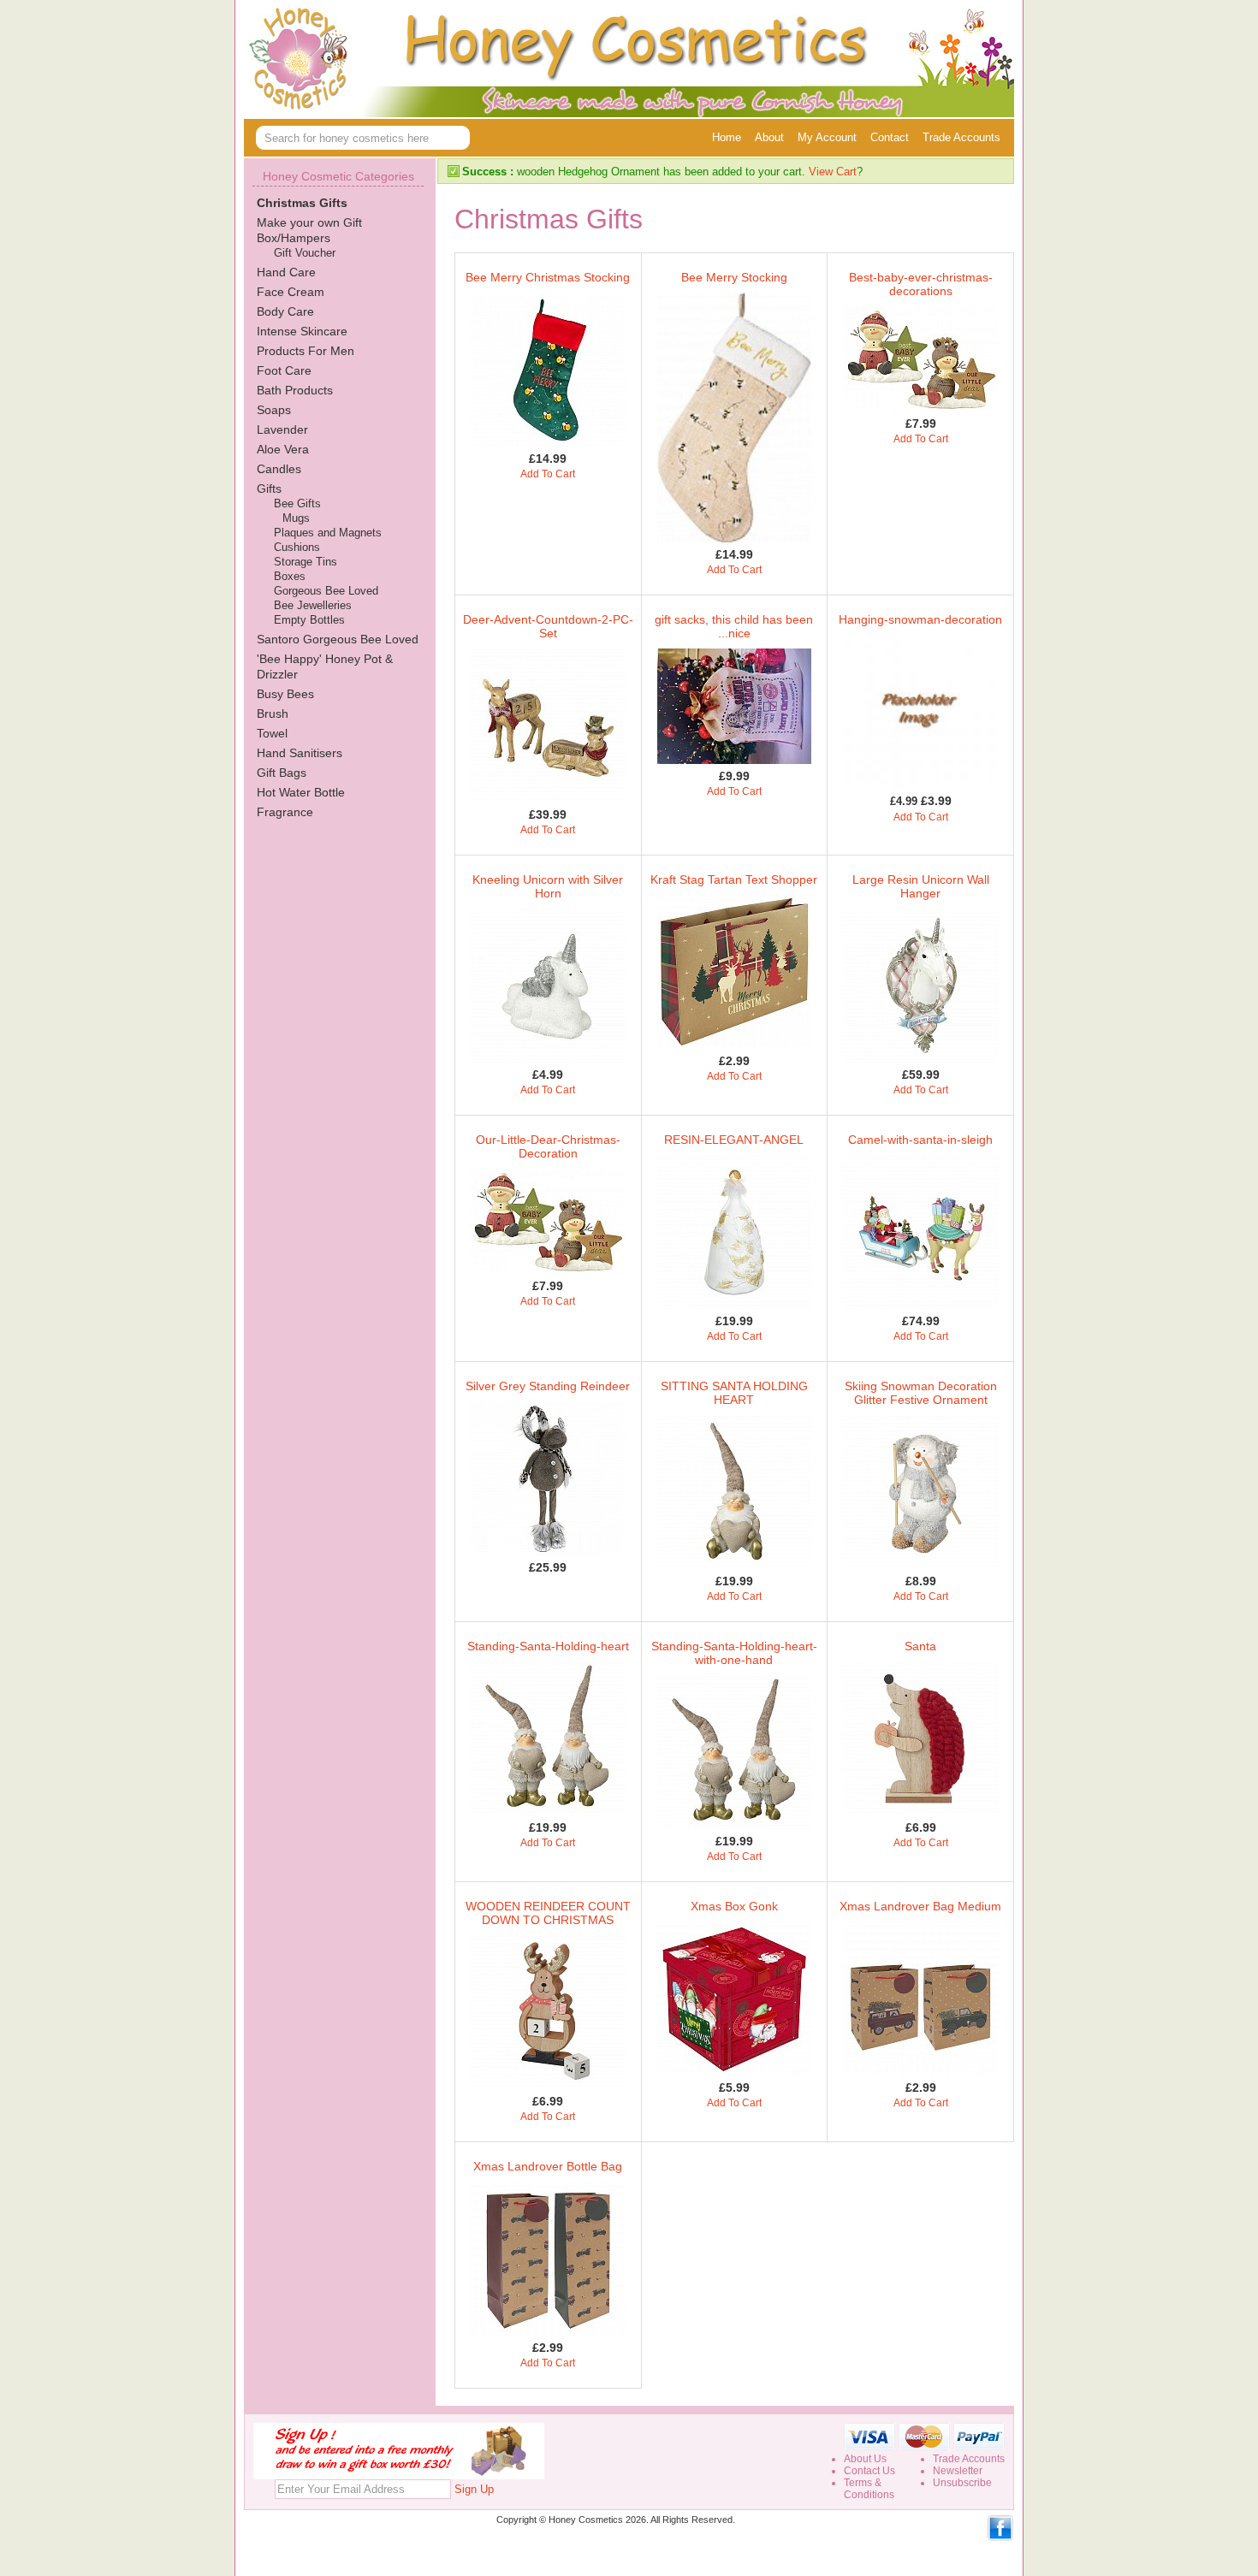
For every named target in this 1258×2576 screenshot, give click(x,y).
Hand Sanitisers (300, 753)
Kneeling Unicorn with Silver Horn (548, 886)
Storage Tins (306, 562)
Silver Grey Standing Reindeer (548, 1386)
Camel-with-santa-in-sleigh (920, 1140)
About (769, 137)
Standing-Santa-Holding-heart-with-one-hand (734, 1653)
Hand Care (286, 272)
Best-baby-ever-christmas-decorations (921, 284)
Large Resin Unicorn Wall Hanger (921, 886)
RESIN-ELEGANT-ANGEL (734, 1140)
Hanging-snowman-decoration (920, 619)
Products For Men (306, 351)
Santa (920, 1646)
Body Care (285, 311)
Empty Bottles (309, 620)
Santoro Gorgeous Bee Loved (338, 639)
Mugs (296, 518)
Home (727, 137)
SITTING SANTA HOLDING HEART (734, 1393)
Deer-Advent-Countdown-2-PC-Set (548, 626)
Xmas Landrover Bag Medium (920, 1906)
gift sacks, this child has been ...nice (734, 626)
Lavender (282, 429)
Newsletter (958, 2471)
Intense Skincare (302, 331)
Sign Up (474, 2489)
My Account (827, 137)
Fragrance (285, 812)
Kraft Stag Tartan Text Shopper (734, 879)
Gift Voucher (305, 253)
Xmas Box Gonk (734, 1906)
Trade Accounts (961, 137)
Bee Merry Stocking (734, 277)
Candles (279, 469)
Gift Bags (282, 773)
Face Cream (291, 292)
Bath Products (295, 390)
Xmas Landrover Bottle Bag (548, 2166)
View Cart (833, 172)
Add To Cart (548, 474)
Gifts (269, 489)
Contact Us (869, 2471)
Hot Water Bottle (301, 792)
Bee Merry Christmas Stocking (548, 277)
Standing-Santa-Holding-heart (548, 1646)
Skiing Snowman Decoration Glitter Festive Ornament (921, 1393)
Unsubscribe (962, 2483)
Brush (273, 714)
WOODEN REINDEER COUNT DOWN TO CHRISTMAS (548, 1913)
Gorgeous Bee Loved (326, 591)
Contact (890, 137)
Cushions (297, 547)
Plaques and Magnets (328, 533)
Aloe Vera (283, 449)
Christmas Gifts (302, 203)
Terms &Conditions (869, 2489)
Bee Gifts (297, 503)
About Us (865, 2459)
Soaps (274, 410)
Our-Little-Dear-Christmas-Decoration (548, 1146)
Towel (272, 733)
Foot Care (284, 370)
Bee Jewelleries (313, 605)
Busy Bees (285, 694)
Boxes (290, 576)
